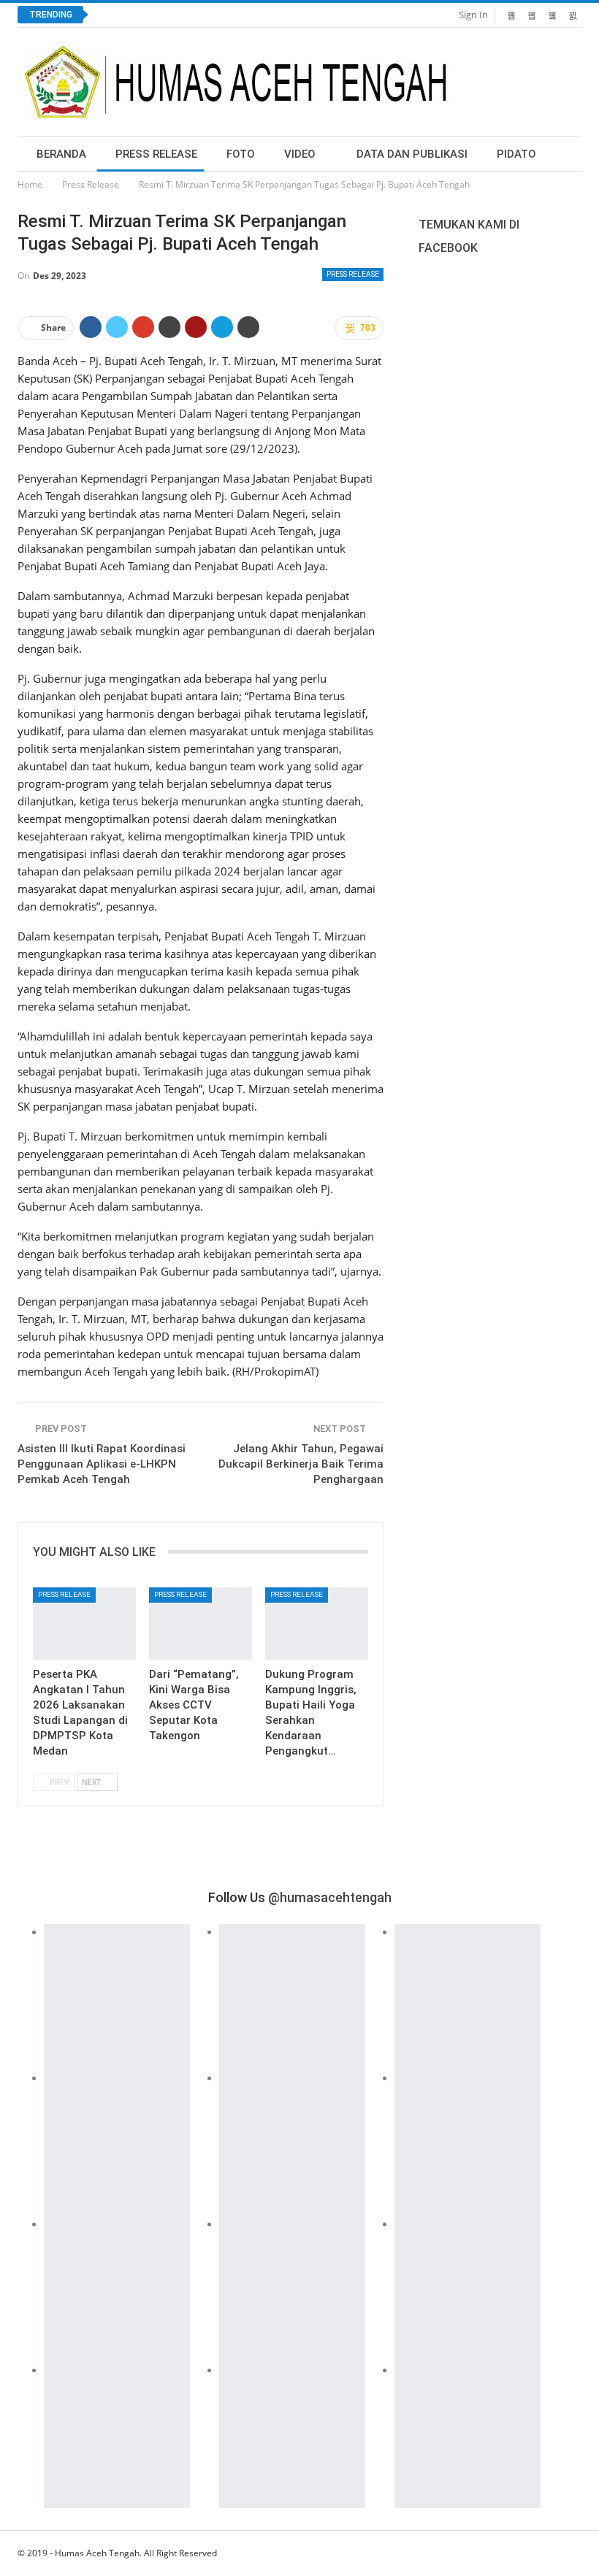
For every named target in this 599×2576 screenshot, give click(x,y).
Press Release (156, 154)
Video (300, 154)
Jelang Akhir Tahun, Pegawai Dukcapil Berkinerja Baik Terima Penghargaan (301, 1464)
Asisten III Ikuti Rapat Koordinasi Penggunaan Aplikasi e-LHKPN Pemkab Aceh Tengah (102, 1464)
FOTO (241, 154)
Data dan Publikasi (412, 154)
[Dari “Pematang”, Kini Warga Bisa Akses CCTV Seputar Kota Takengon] (201, 1624)
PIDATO (516, 154)
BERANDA (61, 154)
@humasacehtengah (330, 1897)
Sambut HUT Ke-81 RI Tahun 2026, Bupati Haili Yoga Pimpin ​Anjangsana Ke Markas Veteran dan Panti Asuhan (356, 15)
